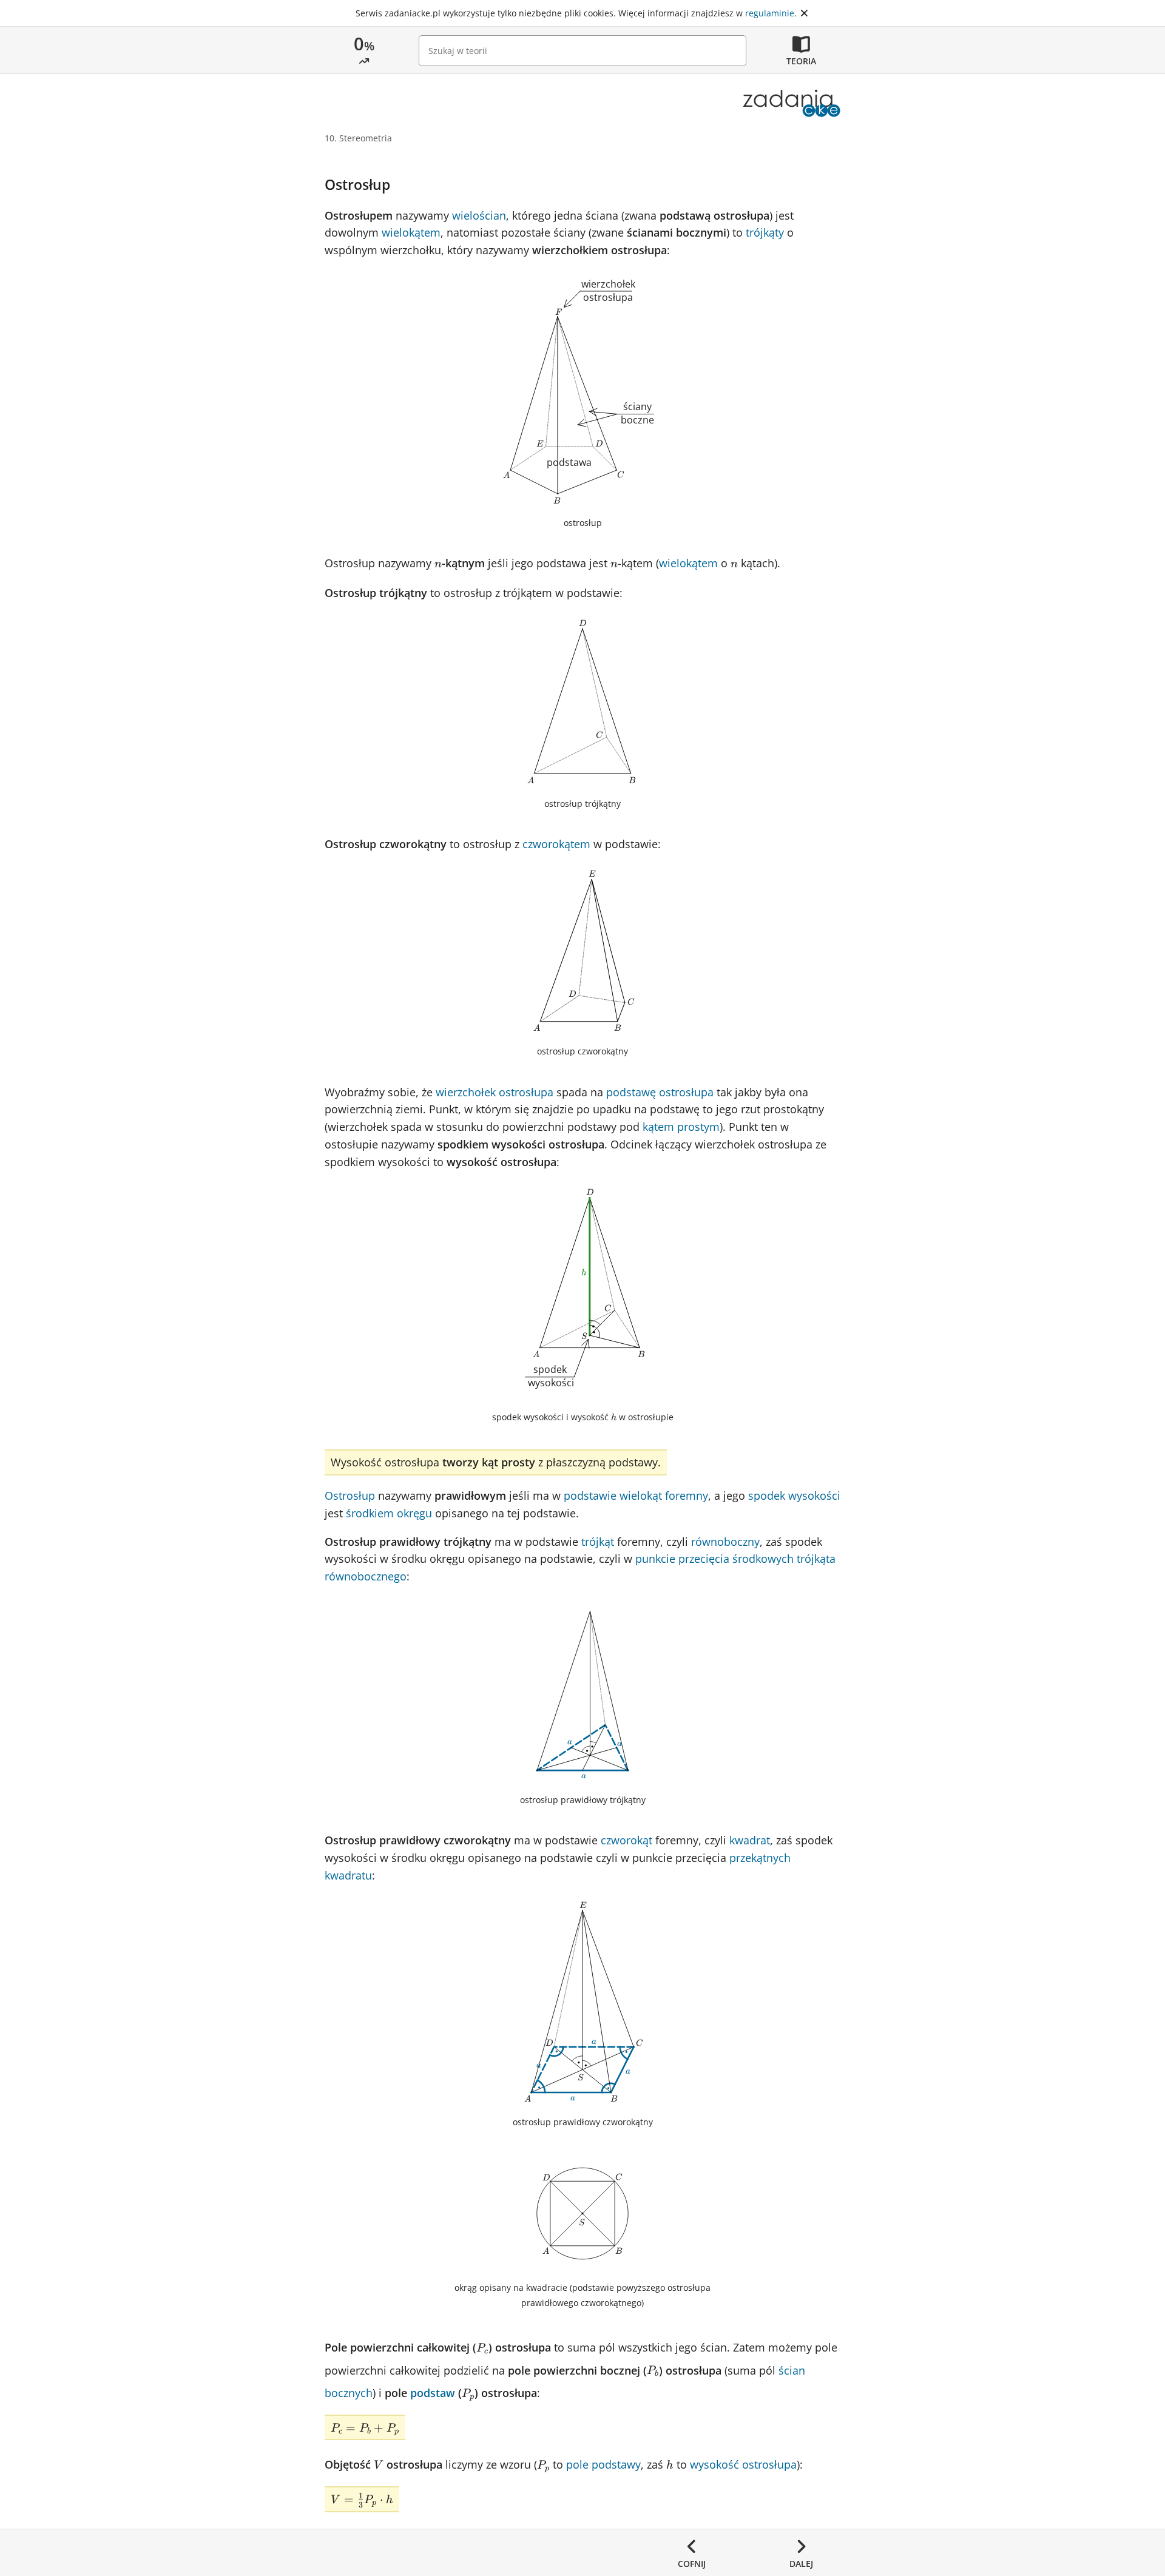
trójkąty (765, 232)
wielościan (479, 215)
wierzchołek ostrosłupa (495, 1092)
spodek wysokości (794, 1495)
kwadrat (750, 1840)
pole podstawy (603, 2464)
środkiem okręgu (389, 1513)
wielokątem (411, 232)
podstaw (433, 2393)
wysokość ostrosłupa (743, 2464)
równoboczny (725, 1542)
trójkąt (598, 1542)
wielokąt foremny (664, 1495)
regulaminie (770, 13)
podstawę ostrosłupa (660, 1092)
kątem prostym (681, 1127)
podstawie (590, 1495)
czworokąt (626, 1840)
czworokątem (556, 844)
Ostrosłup (350, 1495)
